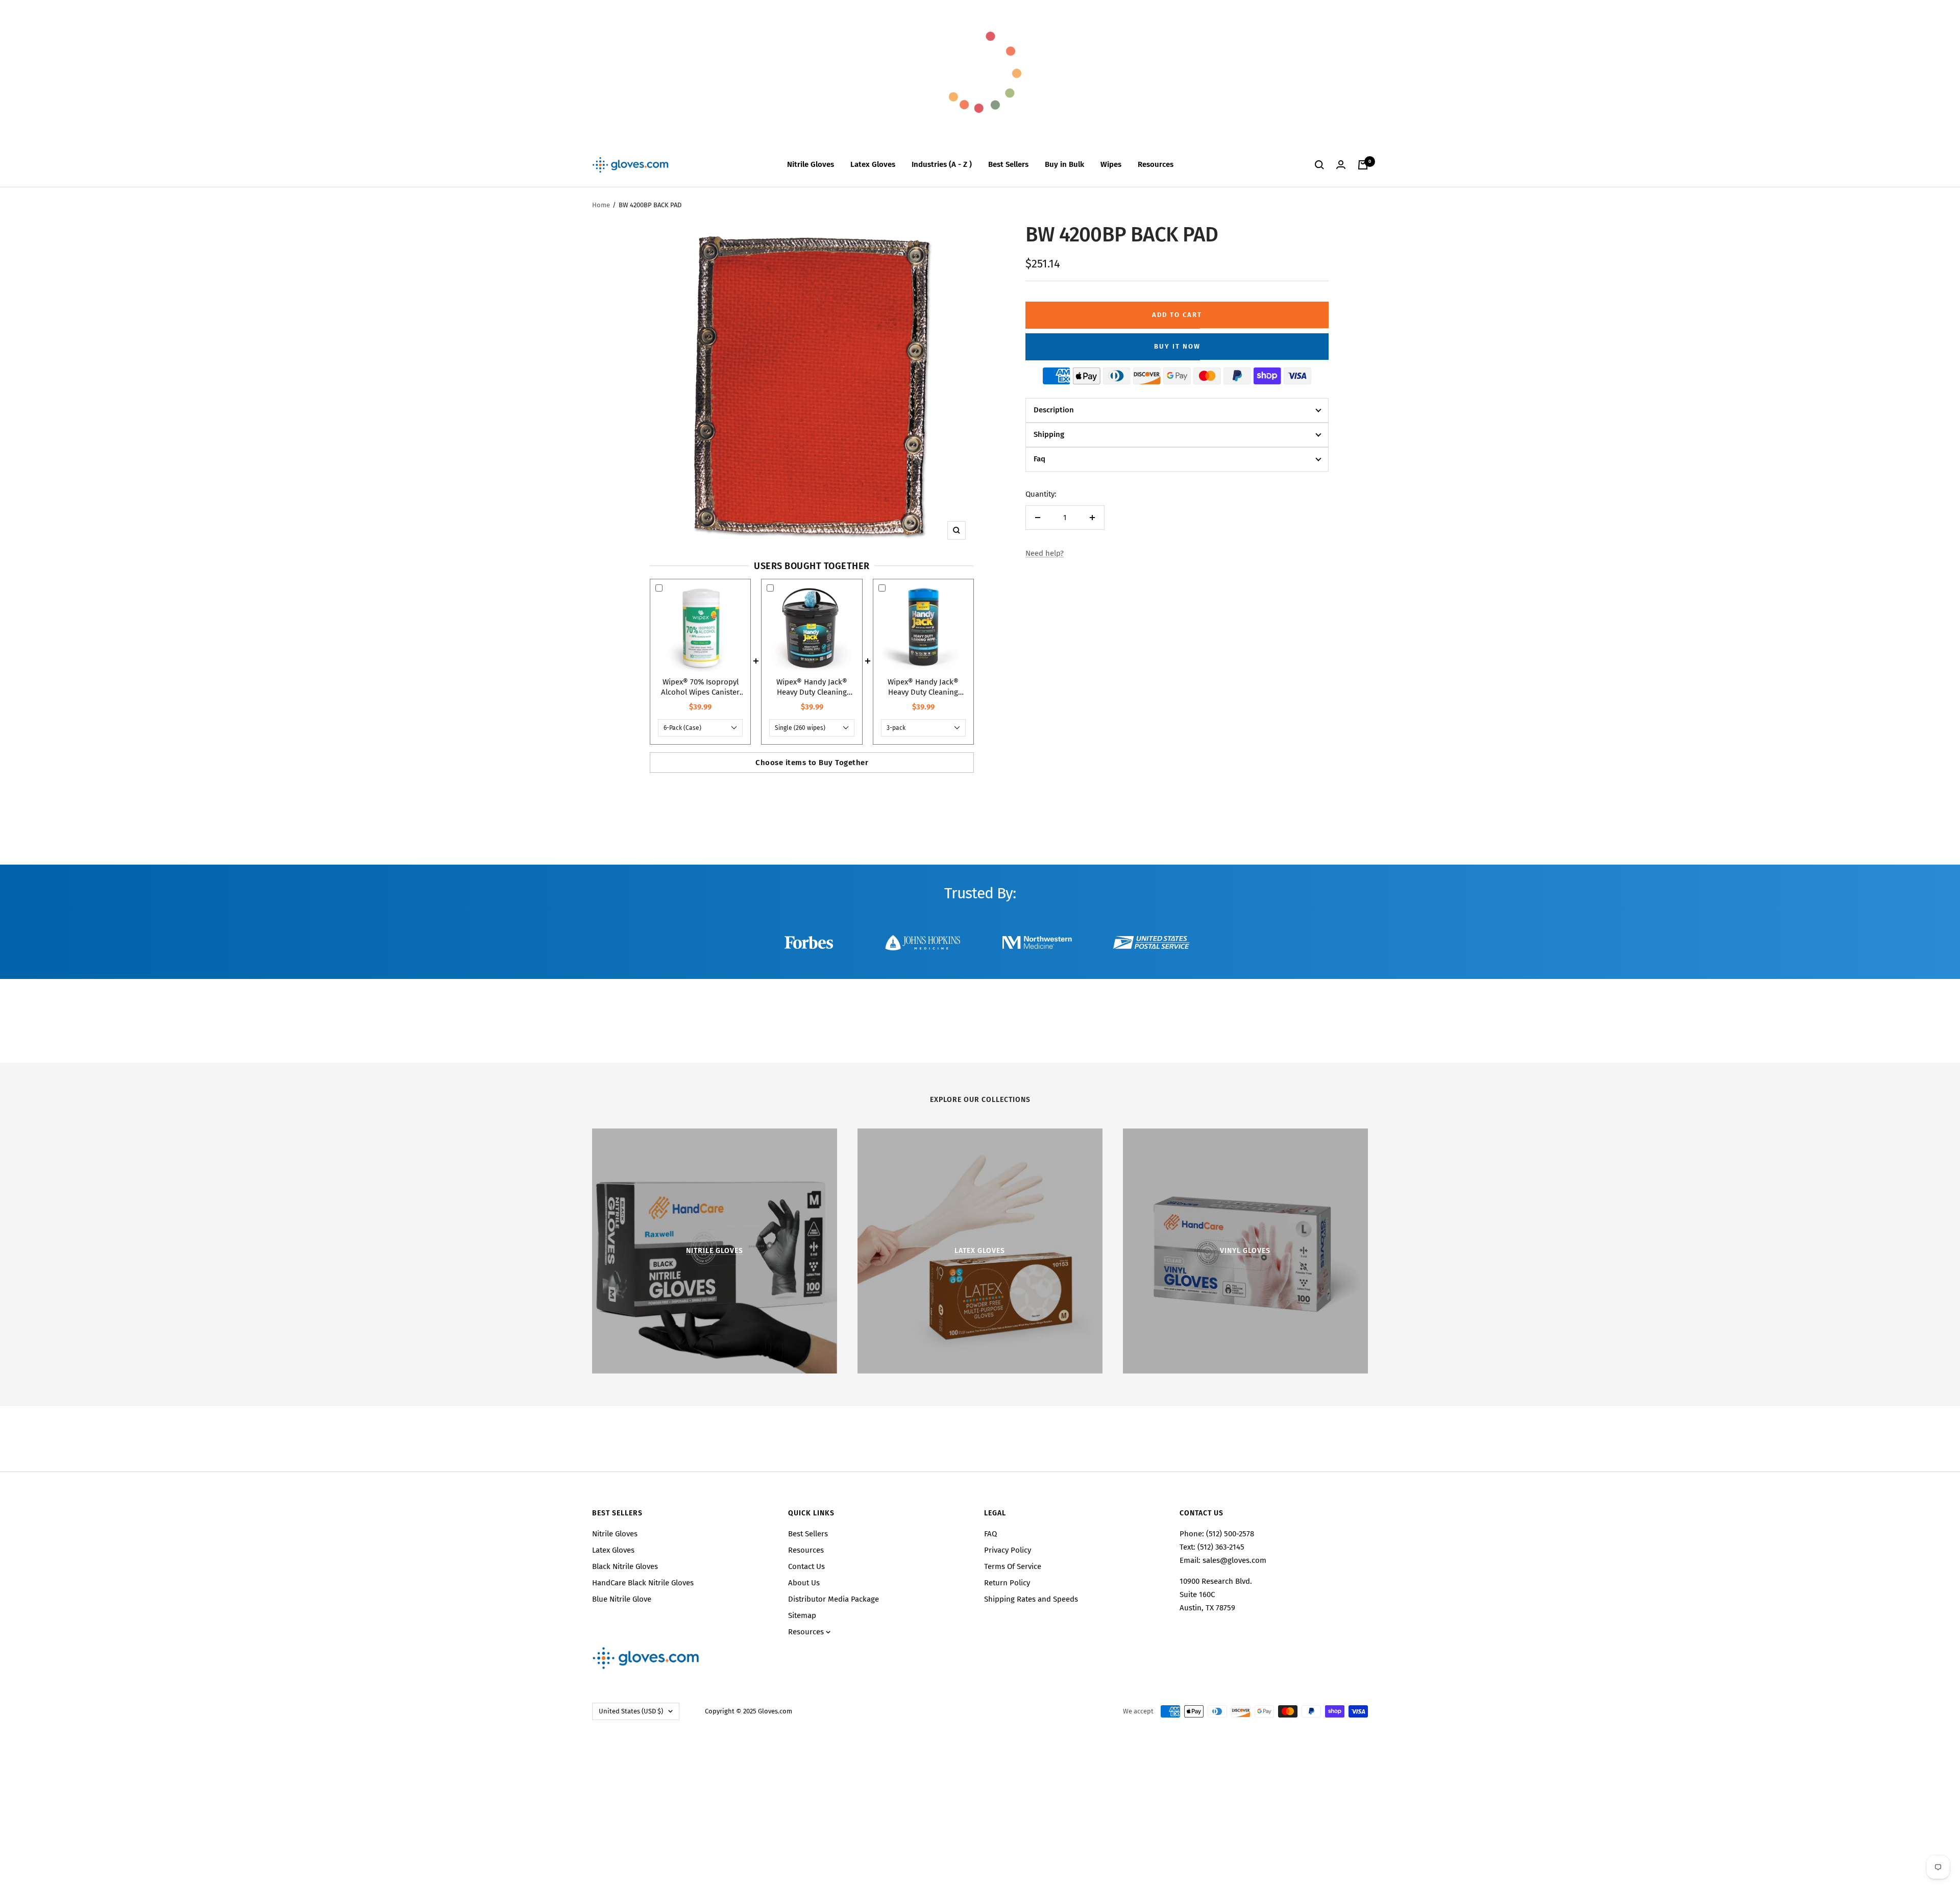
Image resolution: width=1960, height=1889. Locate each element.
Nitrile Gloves (811, 164)
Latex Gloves (873, 164)
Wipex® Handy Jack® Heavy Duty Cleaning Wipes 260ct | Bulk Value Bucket (812, 687)
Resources (1156, 164)
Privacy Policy (1008, 1550)
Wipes (1111, 164)
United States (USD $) (631, 1711)
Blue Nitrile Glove (622, 1599)
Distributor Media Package (834, 1599)
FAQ (990, 1534)
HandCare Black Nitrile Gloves (643, 1583)
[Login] (1341, 165)
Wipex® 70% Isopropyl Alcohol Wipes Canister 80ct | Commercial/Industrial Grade (700, 687)
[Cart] (1363, 165)
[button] (1177, 410)
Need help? (1045, 553)
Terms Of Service (1013, 1566)
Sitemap (802, 1615)
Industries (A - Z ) (942, 164)
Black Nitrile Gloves (625, 1566)
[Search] (1319, 165)
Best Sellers (1008, 164)
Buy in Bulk (1064, 164)
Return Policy (1007, 1583)
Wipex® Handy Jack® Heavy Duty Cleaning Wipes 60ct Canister (923, 687)
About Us (804, 1583)
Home (601, 205)
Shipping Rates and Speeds (1031, 1599)
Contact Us (806, 1566)
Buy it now (1177, 346)
